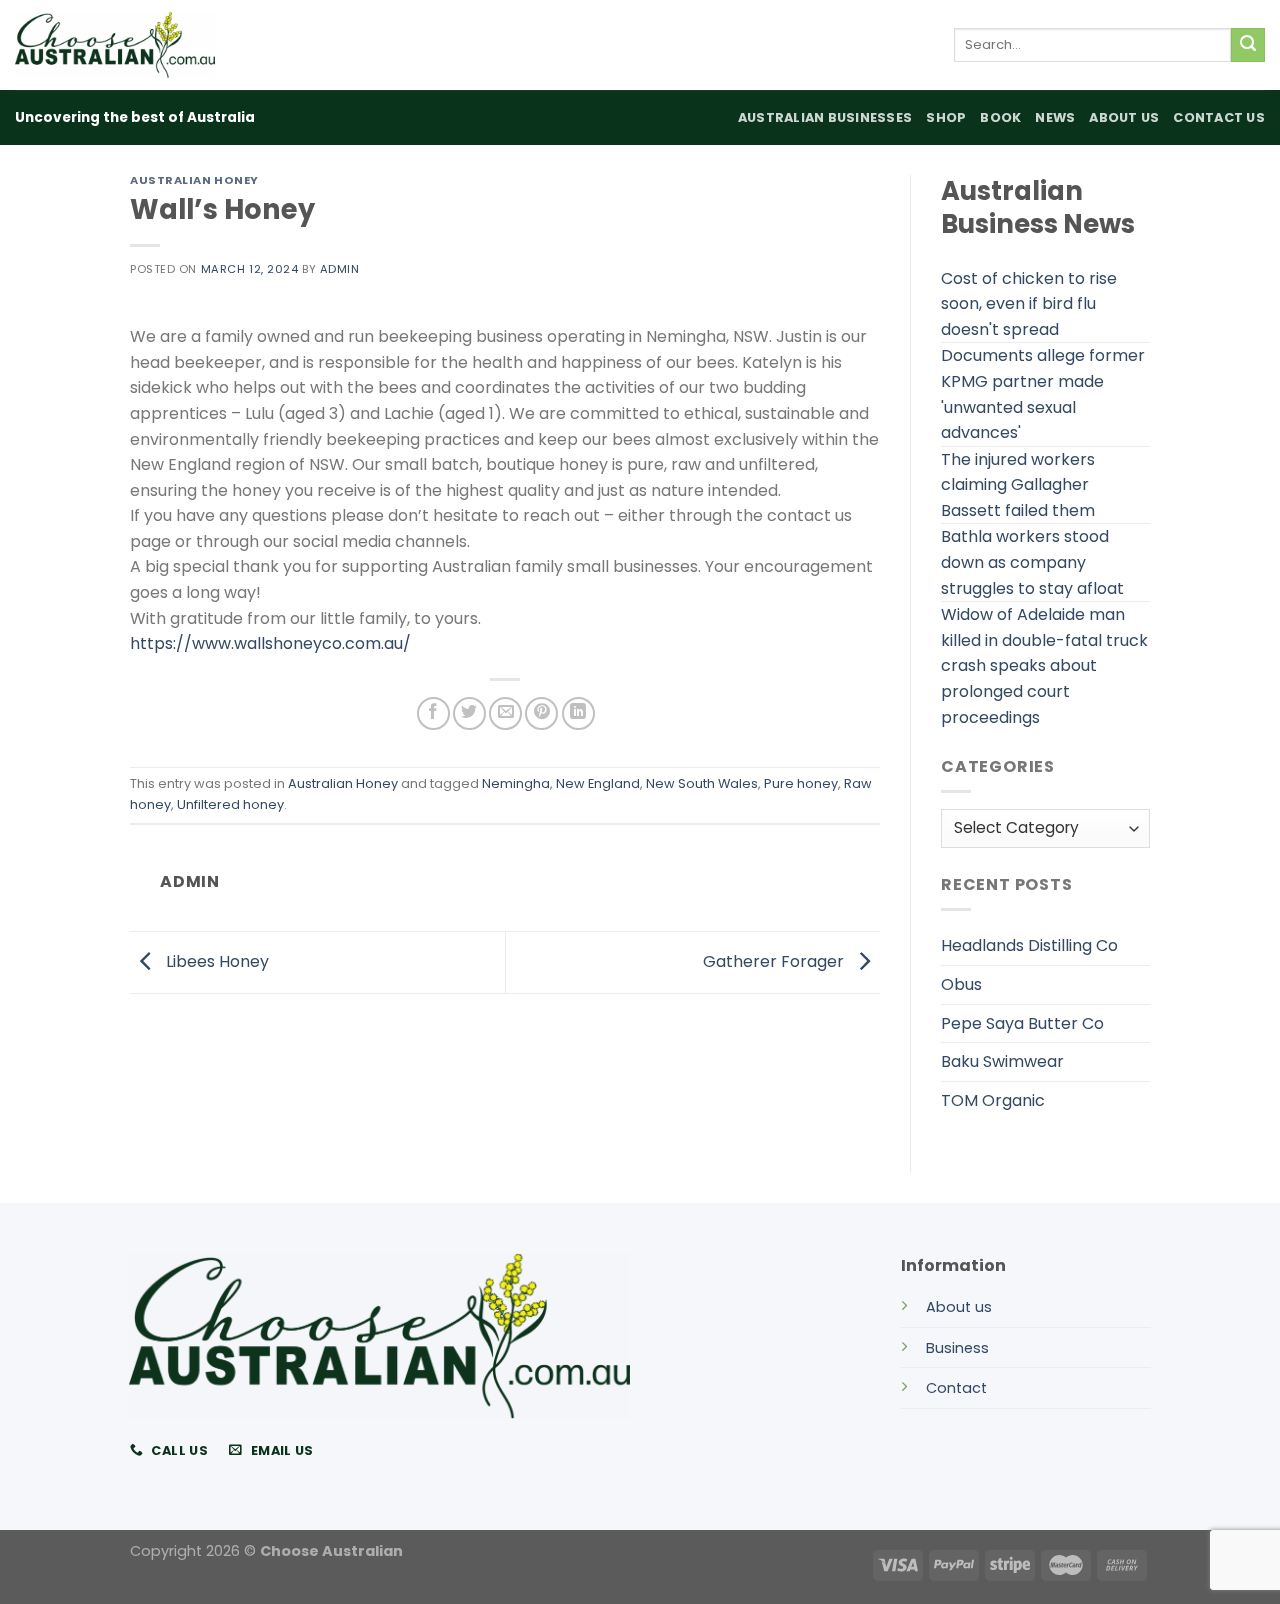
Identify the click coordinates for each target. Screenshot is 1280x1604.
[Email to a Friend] (505, 713)
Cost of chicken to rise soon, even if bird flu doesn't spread (1029, 304)
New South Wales (702, 783)
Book (1000, 117)
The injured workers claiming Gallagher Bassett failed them (1018, 485)
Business (957, 1348)
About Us (1124, 117)
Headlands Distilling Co (1029, 945)
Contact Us (1219, 117)
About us (959, 1307)
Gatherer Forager (775, 961)
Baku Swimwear (1002, 1061)
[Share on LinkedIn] (578, 713)
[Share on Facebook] (433, 713)
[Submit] (1248, 45)
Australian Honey (194, 180)
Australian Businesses (825, 117)
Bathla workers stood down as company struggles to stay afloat (1032, 562)
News (1055, 117)
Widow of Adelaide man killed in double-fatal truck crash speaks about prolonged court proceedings (1044, 665)
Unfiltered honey (230, 804)
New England (598, 783)
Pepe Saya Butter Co (1022, 1023)
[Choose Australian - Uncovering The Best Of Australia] (115, 45)
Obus (961, 984)
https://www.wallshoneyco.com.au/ (270, 643)
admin (340, 269)
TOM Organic (993, 1100)
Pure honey (801, 783)
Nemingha (516, 783)
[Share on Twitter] (469, 713)
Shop (946, 117)
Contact (956, 1388)
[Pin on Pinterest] (541, 713)
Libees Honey (215, 961)
